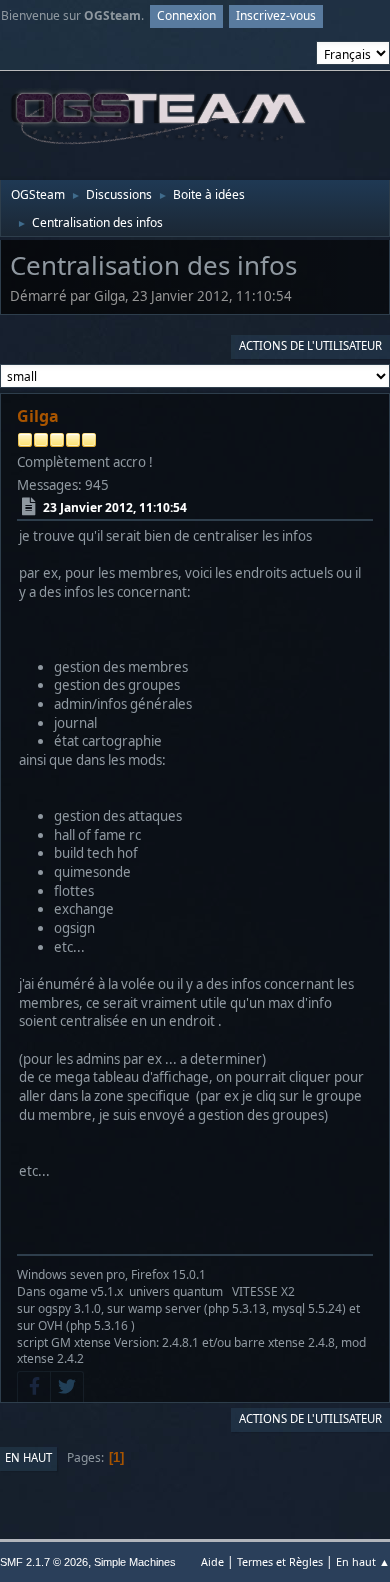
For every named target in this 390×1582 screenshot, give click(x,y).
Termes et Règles (280, 1561)
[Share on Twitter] (67, 1387)
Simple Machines (135, 1562)
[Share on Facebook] (34, 1387)
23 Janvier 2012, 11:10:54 (115, 506)
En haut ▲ (363, 1561)
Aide (212, 1561)
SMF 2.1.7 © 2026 (44, 1562)
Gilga (38, 416)
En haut (28, 1457)
